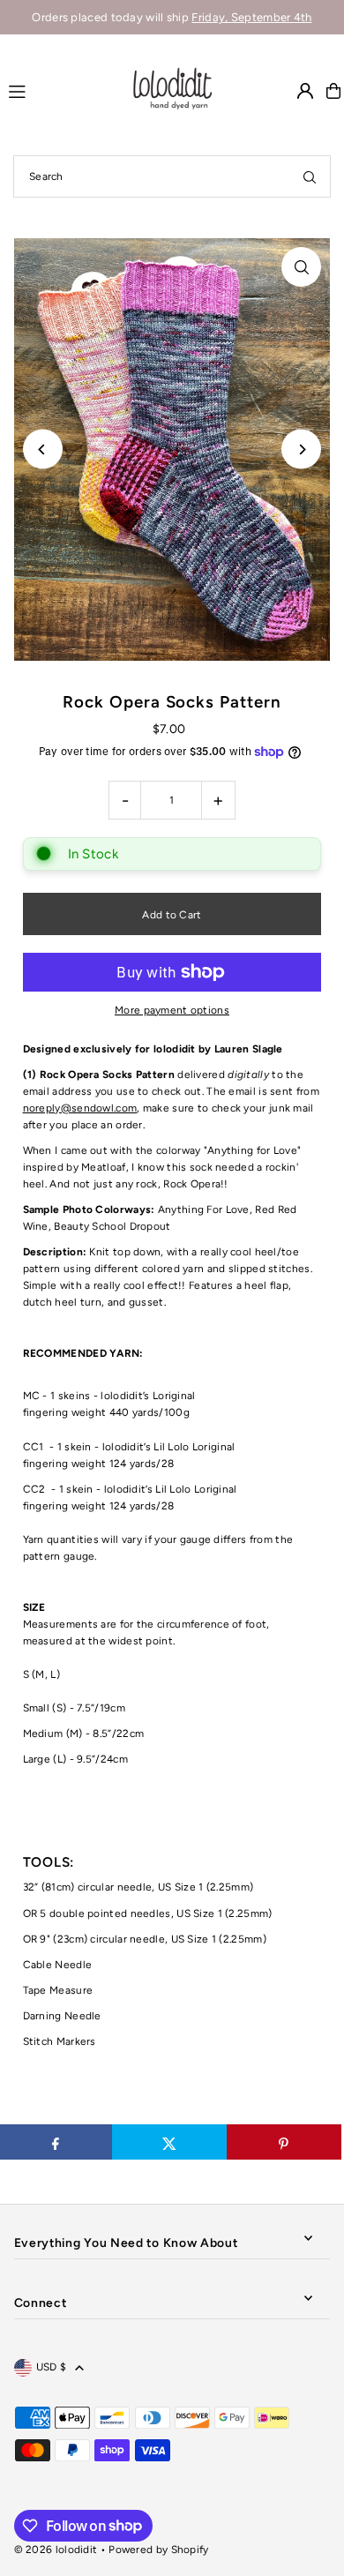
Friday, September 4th (251, 17)
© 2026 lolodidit (56, 2550)
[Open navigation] (60, 90)
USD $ (52, 2367)
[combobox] (172, 176)
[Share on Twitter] (169, 2142)
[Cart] (333, 91)
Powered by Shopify (158, 2550)
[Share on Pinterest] (284, 2142)
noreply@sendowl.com (80, 1108)
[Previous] (43, 449)
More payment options (172, 1010)
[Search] (310, 176)
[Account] (305, 91)
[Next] (301, 449)
